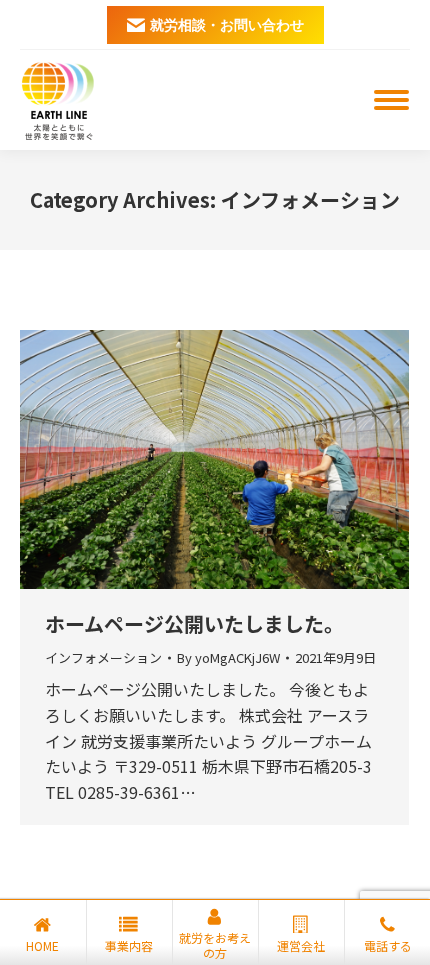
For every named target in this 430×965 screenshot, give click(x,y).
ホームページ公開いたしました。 (194, 623)
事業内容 (129, 945)
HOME (42, 945)
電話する (388, 945)
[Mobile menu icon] (391, 100)
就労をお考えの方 (215, 945)
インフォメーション (103, 657)
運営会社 (301, 945)
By (228, 658)
